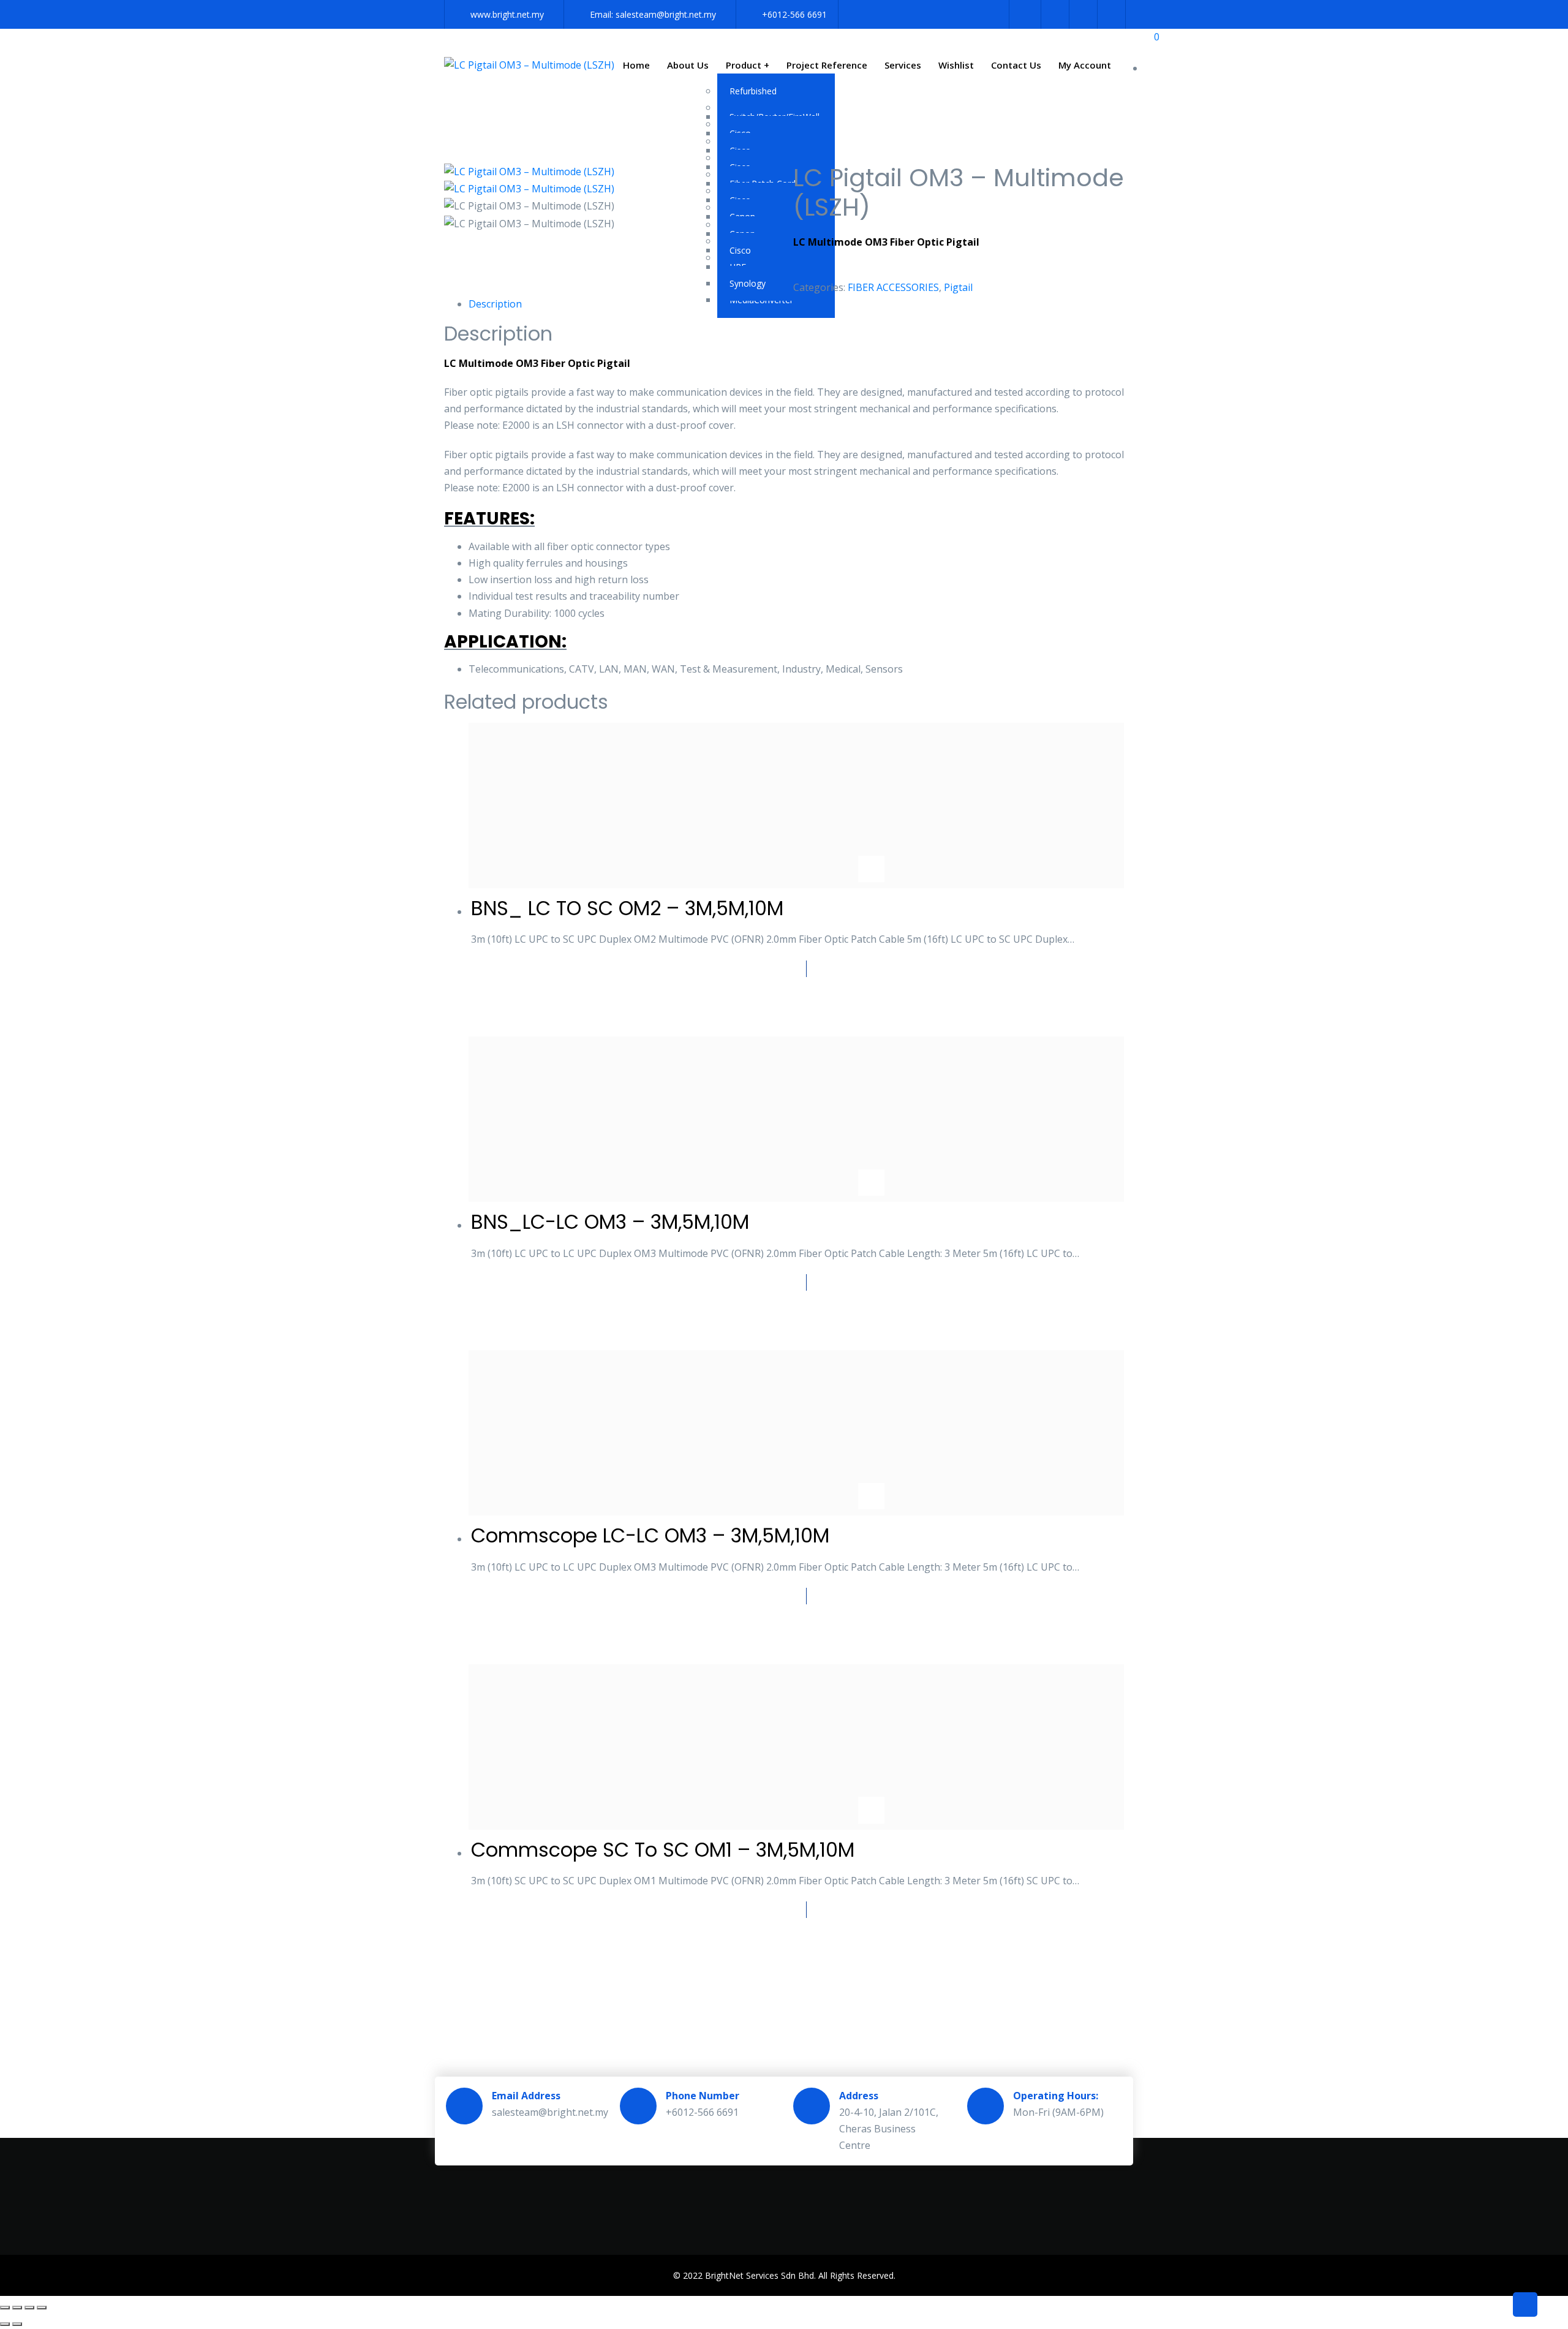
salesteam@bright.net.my (666, 14)
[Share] (29, 2308)
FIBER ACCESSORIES (893, 287)
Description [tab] (495, 304)
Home (636, 65)
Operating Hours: (1056, 2096)
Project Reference (827, 65)
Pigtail (958, 287)
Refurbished (753, 91)
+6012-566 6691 (794, 14)
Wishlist (956, 65)
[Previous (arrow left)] (5, 2324)
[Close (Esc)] (42, 2308)
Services (903, 65)
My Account (1085, 65)
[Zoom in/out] (5, 2308)
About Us (688, 65)
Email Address (526, 2096)
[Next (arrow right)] (17, 2324)
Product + (748, 65)
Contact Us (1016, 65)
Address (859, 2096)
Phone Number (703, 2096)
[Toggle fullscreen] (17, 2308)
